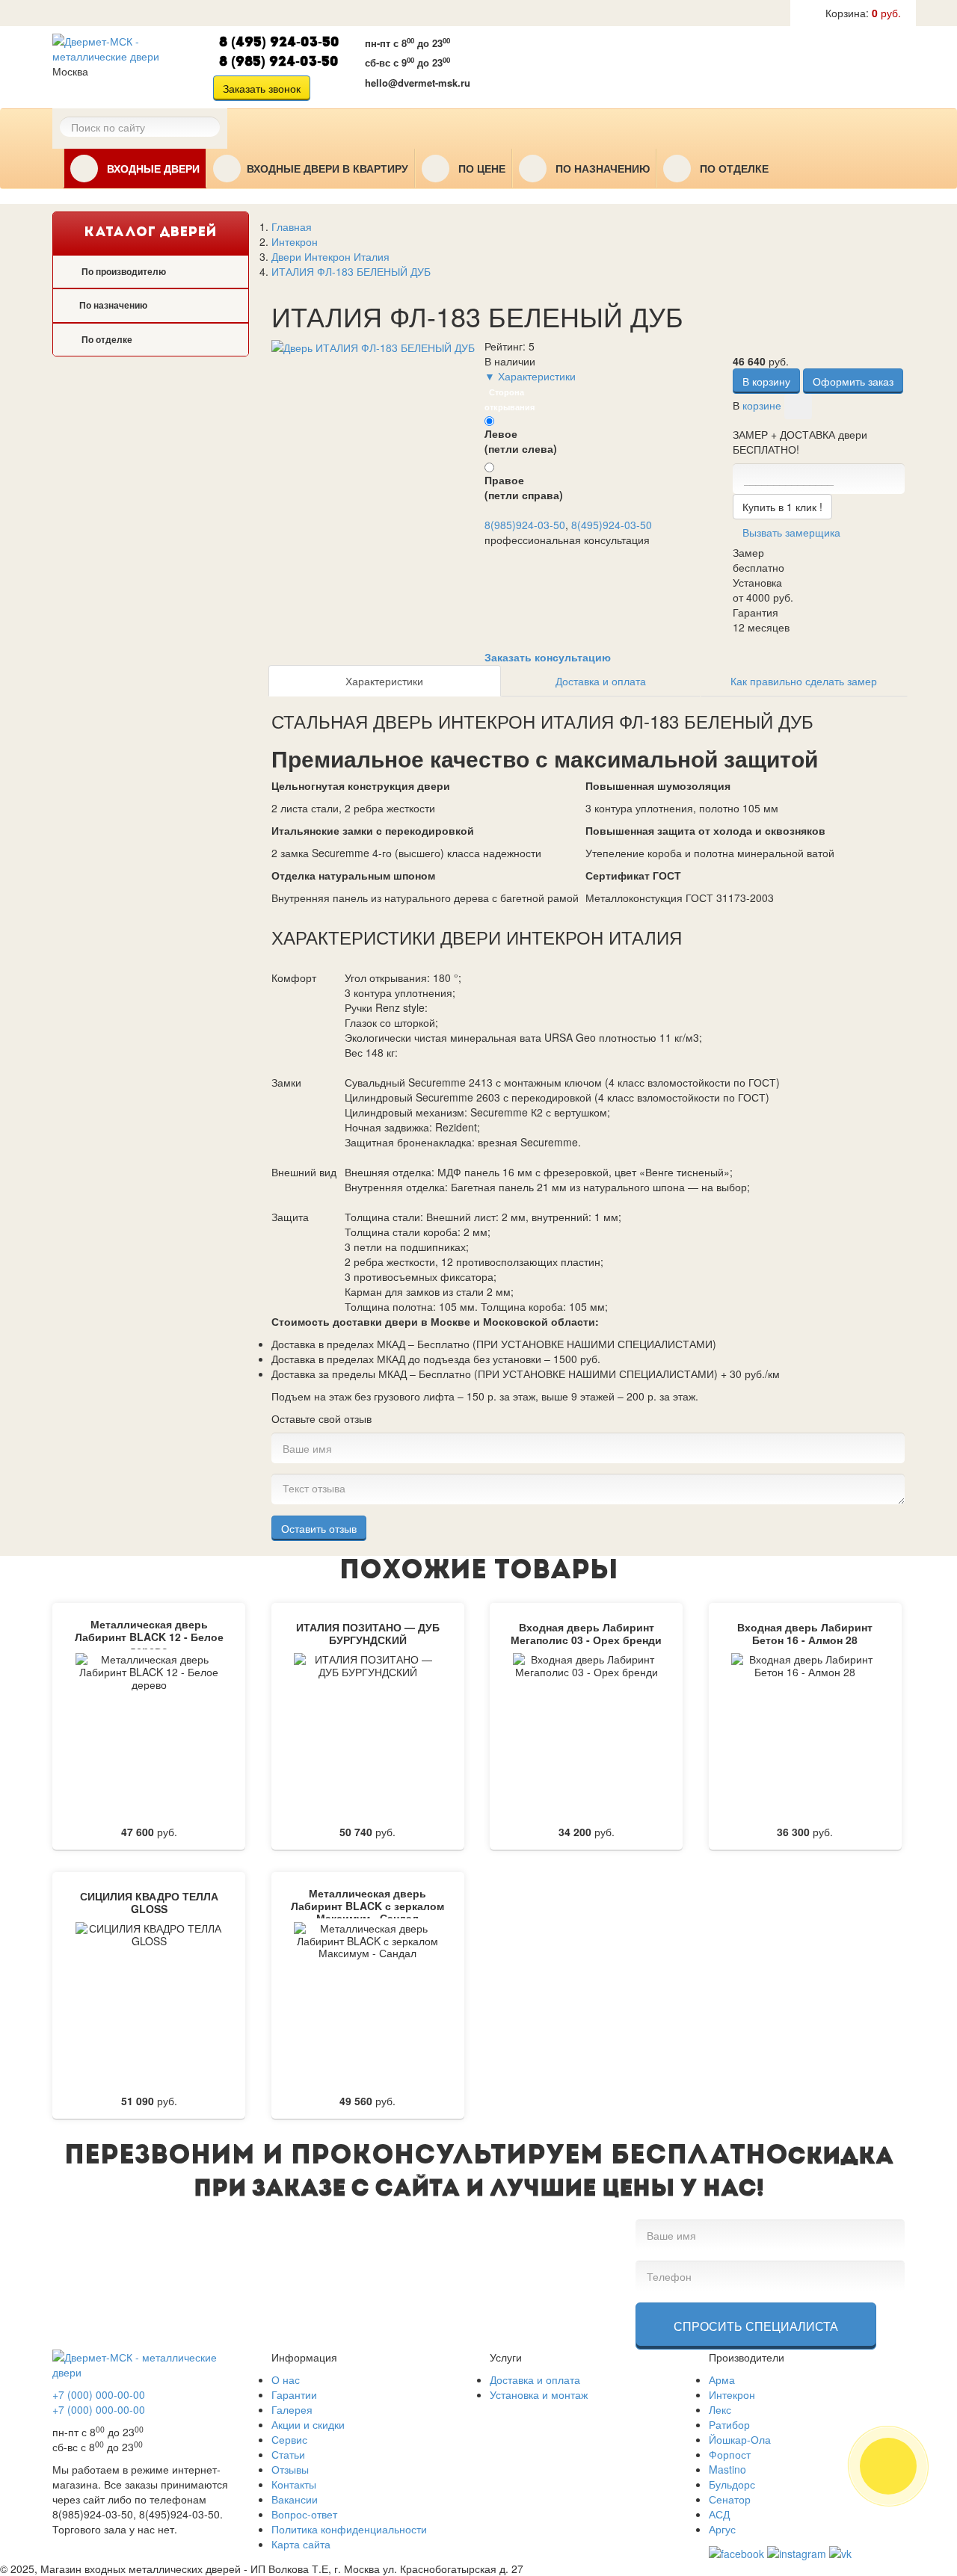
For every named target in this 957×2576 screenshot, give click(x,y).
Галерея (292, 2409)
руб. (863, 13)
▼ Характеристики (530, 376)
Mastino (727, 2469)
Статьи (288, 2454)
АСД (719, 2514)
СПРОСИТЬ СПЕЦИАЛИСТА (756, 2326)
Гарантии (294, 2394)
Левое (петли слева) (521, 441)
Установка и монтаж (539, 2394)
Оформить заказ (853, 381)
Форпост (730, 2454)
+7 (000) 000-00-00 (99, 2394)
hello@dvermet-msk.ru (418, 83)
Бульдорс (732, 2484)
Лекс (720, 2409)
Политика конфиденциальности (349, 2529)
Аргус (722, 2529)
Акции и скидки (308, 2424)
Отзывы (290, 2469)
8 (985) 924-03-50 (279, 62)
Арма (722, 2379)
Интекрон (732, 2394)
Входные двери (152, 169)
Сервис (289, 2439)
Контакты (294, 2484)
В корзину (766, 381)
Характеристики (384, 681)
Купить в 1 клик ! (782, 507)
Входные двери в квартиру (327, 169)
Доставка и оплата (601, 681)
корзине (762, 405)
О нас (286, 2379)
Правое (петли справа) (524, 487)
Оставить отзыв (319, 1528)
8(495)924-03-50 (612, 525)
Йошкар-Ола (740, 2439)
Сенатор (730, 2499)
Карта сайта (301, 2544)
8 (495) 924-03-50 (279, 43)
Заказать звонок (262, 88)
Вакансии (295, 2499)
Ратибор (729, 2424)
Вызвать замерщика (579, 65)
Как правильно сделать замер (804, 681)
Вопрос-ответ (304, 2514)
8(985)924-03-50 (525, 525)
